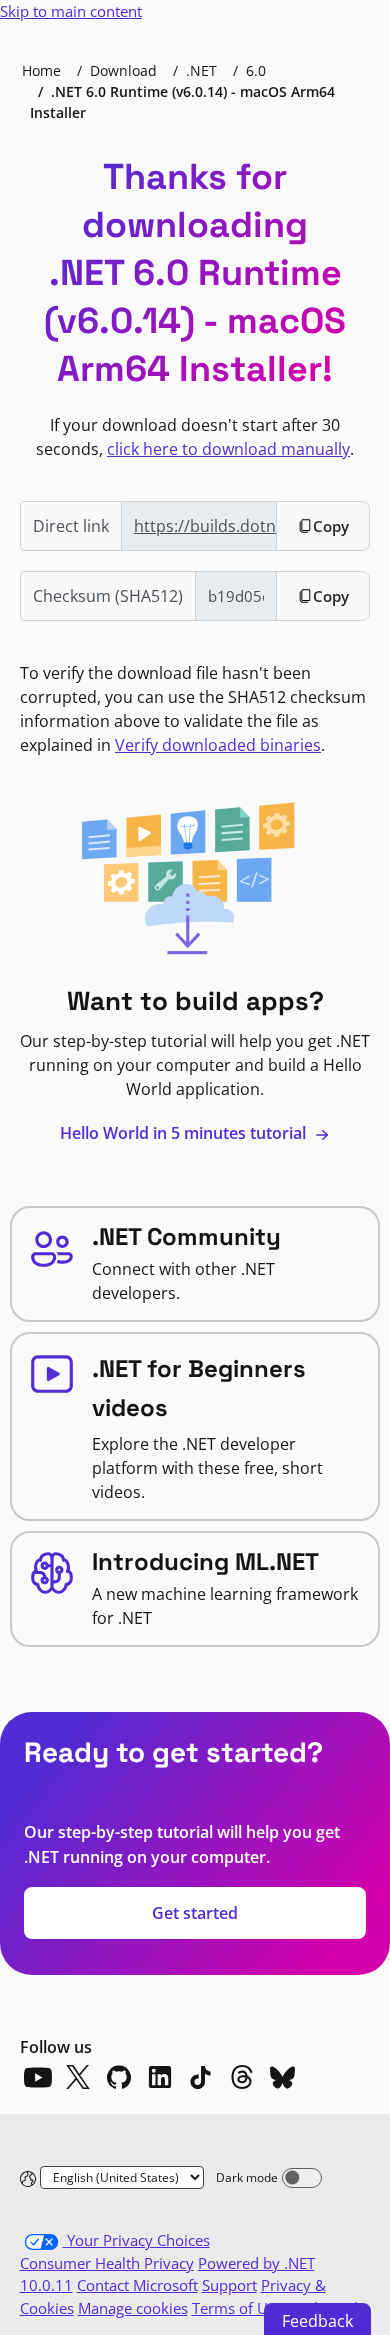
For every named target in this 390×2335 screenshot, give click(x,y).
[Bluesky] (283, 2077)
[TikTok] (201, 2077)
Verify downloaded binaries (218, 745)
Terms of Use (237, 2308)
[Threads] (242, 2077)
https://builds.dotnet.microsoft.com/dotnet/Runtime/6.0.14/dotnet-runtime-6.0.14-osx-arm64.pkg (205, 526)
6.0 (256, 70)
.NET (201, 70)
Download (123, 70)
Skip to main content (71, 11)
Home (41, 70)
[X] (78, 2077)
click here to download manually (228, 449)
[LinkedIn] (160, 2077)
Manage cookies (133, 2308)
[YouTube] (37, 2077)
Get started (195, 1913)
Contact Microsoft (137, 2285)
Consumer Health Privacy (107, 2263)
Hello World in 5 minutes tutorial (185, 1133)
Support (229, 2285)
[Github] (119, 2077)
